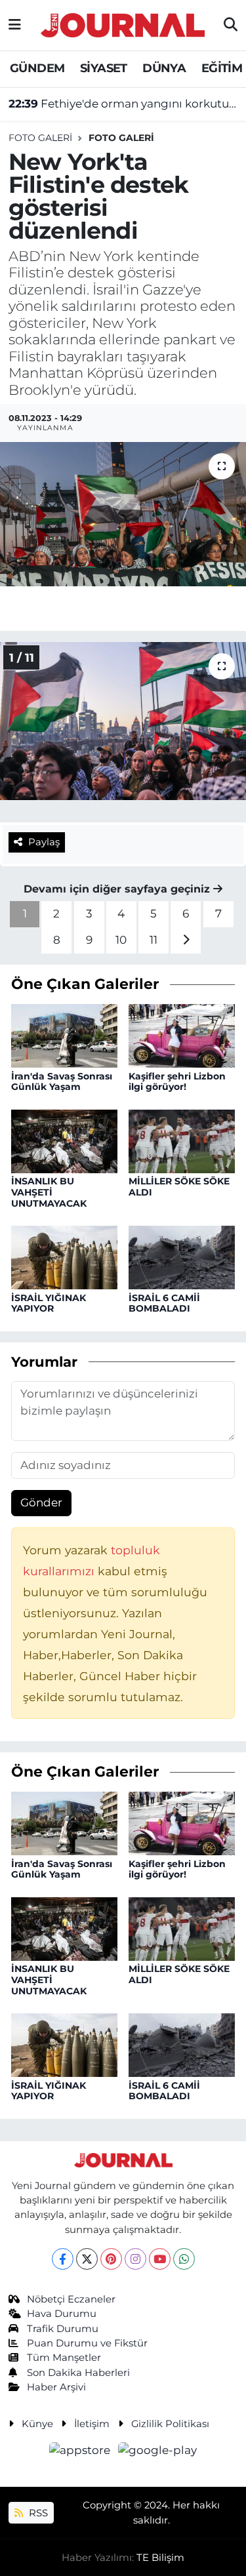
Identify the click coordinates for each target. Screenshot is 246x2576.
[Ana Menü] (15, 25)
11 (154, 940)
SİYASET (104, 68)
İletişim (92, 2424)
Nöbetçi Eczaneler (71, 2299)
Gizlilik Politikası (170, 2424)
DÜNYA (164, 68)
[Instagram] (135, 2259)
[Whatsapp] (184, 2259)
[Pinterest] (111, 2259)
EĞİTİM (222, 68)
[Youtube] (160, 2259)
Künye (37, 2424)
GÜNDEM (37, 68)
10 (121, 940)
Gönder (41, 1502)
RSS (37, 2513)
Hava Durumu (62, 2314)
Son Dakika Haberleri (78, 2373)
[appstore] (81, 2453)
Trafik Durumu (63, 2329)
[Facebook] (63, 2259)
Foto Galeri (40, 138)
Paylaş (44, 842)
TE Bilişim (160, 2558)
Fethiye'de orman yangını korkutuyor (123, 104)
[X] (87, 2259)
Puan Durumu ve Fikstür (87, 2343)
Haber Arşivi (56, 2387)
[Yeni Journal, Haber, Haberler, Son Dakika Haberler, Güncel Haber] (123, 23)
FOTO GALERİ (121, 138)
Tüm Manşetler (64, 2358)
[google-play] (158, 2453)
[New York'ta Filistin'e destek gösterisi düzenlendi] (123, 514)
